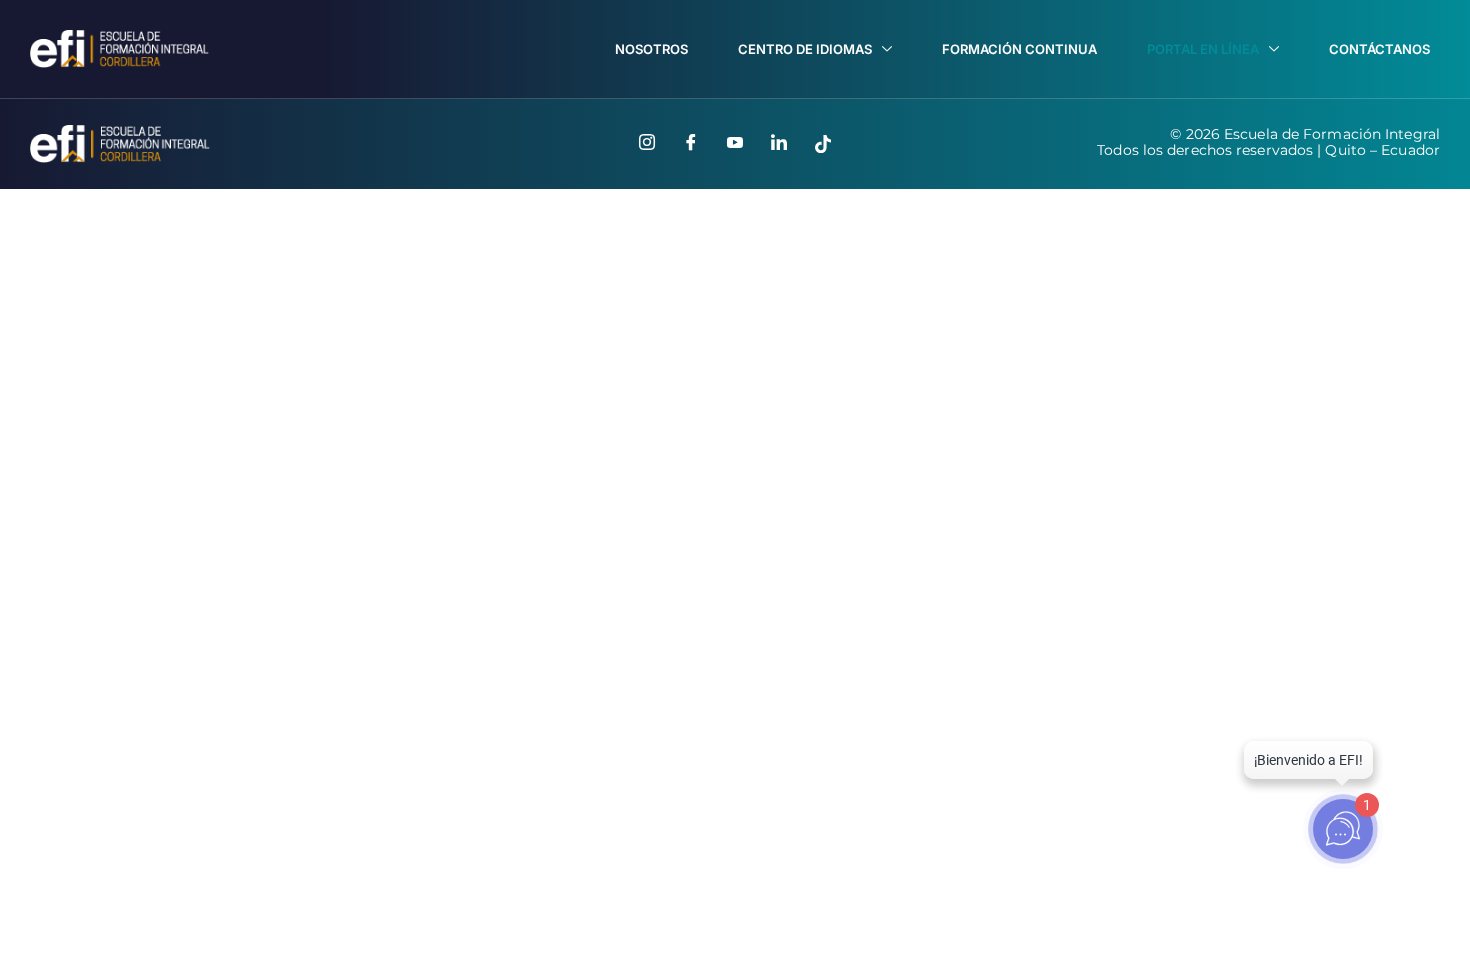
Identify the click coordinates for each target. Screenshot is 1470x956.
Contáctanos (1379, 49)
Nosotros (651, 49)
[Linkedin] (779, 144)
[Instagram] (647, 144)
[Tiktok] (823, 144)
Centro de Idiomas (805, 49)
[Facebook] (691, 144)
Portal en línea (1203, 49)
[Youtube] (735, 144)
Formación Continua (1019, 49)
